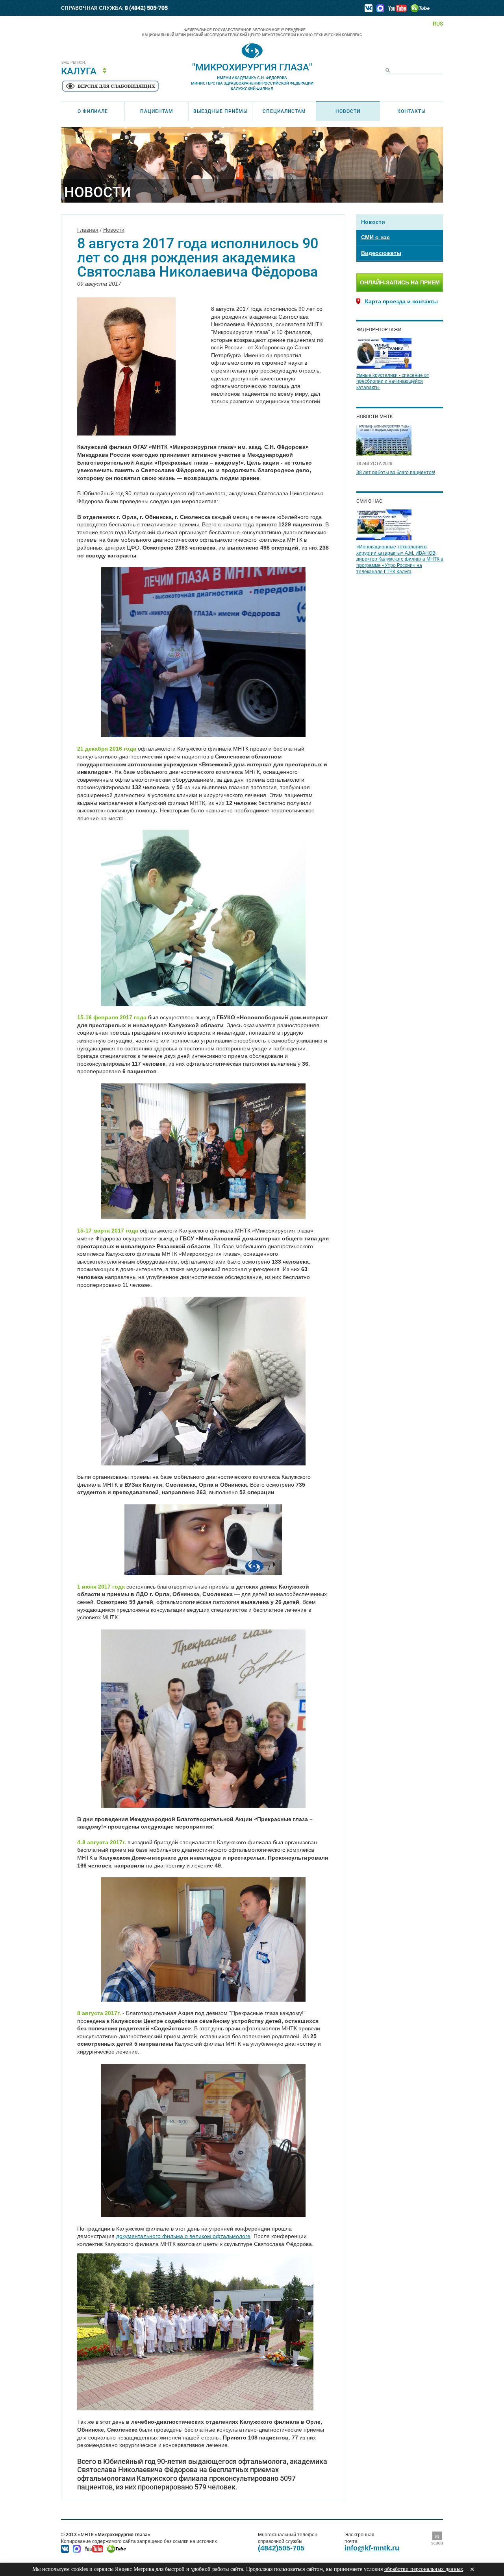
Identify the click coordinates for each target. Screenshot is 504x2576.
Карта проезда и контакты (401, 301)
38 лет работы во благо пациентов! (396, 472)
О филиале (93, 111)
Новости (348, 111)
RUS (438, 24)
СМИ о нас (375, 237)
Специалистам (284, 111)
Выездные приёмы (220, 111)
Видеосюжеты (381, 253)
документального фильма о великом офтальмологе (183, 2236)
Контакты (411, 111)
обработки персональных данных (424, 2569)
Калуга (79, 71)
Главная (88, 230)
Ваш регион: (74, 63)
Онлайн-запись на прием (400, 282)
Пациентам (157, 111)
